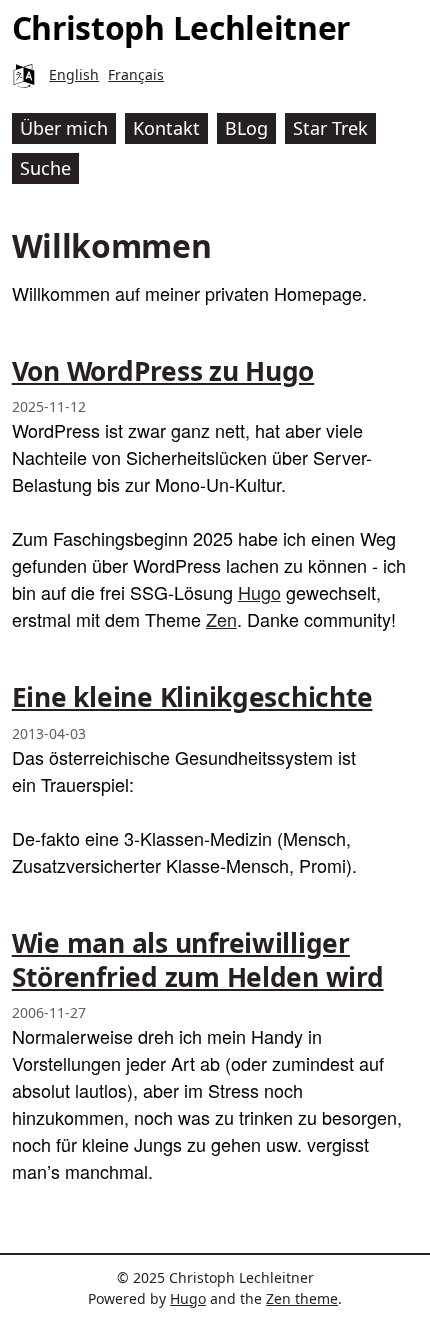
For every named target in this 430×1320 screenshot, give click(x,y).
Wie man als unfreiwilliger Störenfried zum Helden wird (198, 960)
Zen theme (302, 1298)
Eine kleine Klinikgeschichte (192, 697)
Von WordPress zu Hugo (163, 371)
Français (136, 74)
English (74, 74)
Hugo (259, 592)
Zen (221, 619)
